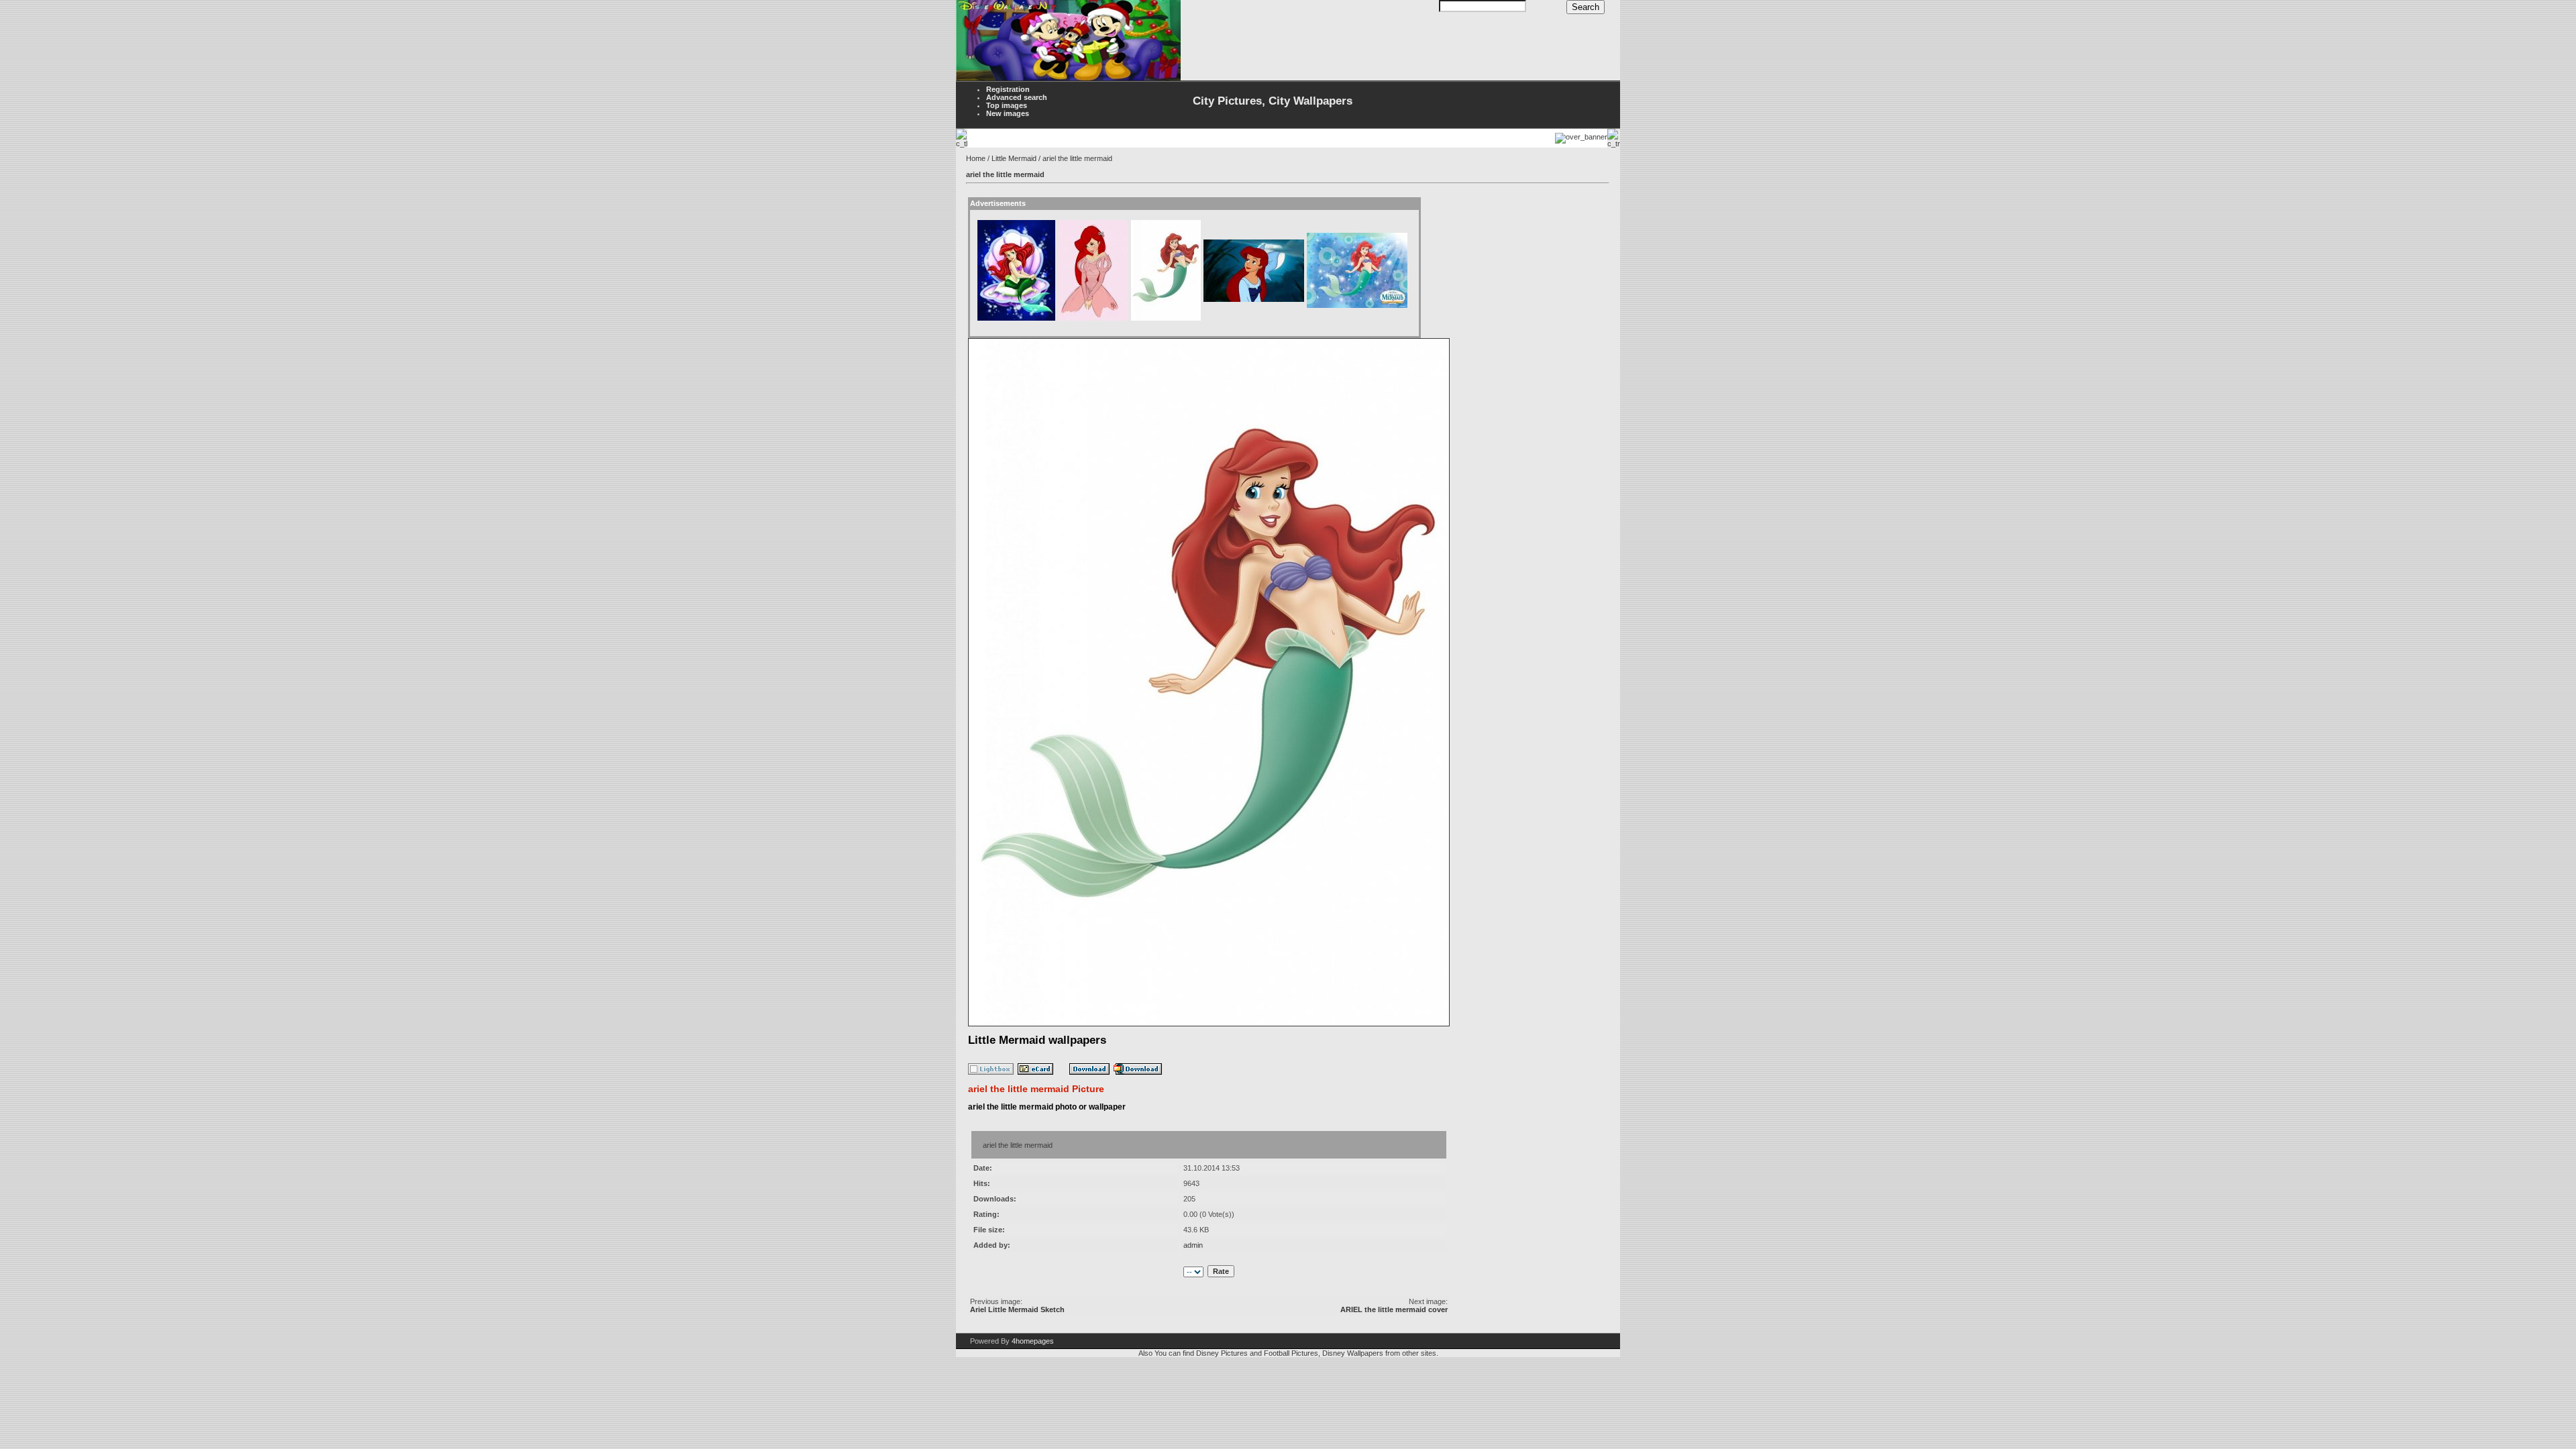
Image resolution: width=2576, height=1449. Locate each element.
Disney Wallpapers (1353, 1353)
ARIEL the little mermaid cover (1394, 1309)
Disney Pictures (1222, 1353)
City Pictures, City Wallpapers (1273, 101)
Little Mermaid (1014, 158)
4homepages (1033, 1341)
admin (1193, 1245)
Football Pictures (1291, 1353)
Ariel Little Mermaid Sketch (1017, 1309)
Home (976, 158)
